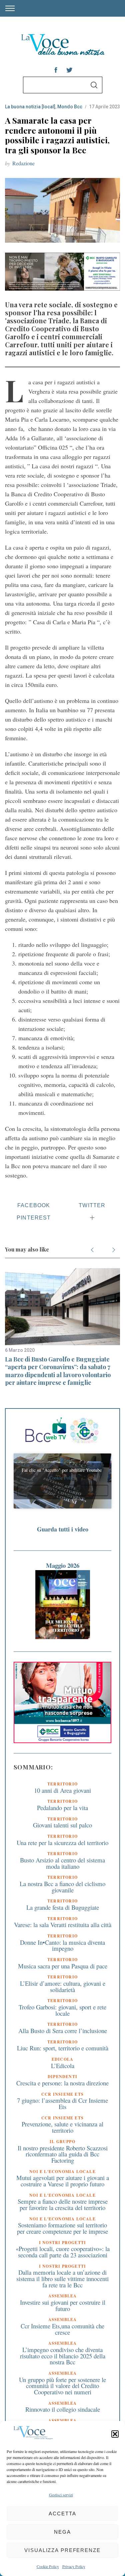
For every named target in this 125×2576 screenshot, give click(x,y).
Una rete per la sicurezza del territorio (62, 1843)
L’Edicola (63, 2066)
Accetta (62, 2514)
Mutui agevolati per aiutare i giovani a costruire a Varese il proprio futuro (63, 2181)
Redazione (23, 163)
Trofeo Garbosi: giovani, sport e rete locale (62, 2010)
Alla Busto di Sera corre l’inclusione (63, 2031)
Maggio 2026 (63, 1565)
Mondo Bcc (70, 107)
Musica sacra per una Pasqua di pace (63, 1966)
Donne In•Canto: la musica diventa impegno (62, 1945)
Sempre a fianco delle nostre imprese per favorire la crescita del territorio (63, 2204)
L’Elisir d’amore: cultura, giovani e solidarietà (63, 1986)
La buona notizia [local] (30, 107)
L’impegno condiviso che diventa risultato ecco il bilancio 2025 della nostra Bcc (63, 2356)
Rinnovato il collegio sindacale (63, 2409)
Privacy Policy (74, 2566)
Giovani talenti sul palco (62, 1825)
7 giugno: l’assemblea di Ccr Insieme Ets (62, 2103)
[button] (115, 2434)
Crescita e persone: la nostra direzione (62, 2083)
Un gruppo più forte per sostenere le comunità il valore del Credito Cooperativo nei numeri (62, 2386)
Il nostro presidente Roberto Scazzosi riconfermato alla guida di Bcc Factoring (63, 2154)
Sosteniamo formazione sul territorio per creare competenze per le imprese (62, 2228)
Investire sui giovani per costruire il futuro (63, 2305)
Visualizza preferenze (62, 2550)
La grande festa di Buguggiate (63, 1907)
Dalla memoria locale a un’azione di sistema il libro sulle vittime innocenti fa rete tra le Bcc (62, 2278)
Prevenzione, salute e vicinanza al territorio (62, 2127)
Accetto (63, 1490)
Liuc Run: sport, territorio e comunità (63, 2048)
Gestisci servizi (61, 2495)
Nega (62, 2532)
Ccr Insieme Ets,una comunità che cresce (62, 2329)
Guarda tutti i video (63, 1529)
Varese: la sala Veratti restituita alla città (63, 1925)
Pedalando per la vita (62, 1808)
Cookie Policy (48, 2566)
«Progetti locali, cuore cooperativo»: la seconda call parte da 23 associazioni (63, 2252)
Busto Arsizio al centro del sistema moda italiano (62, 1863)
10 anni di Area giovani (62, 1790)
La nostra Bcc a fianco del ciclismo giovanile (62, 1887)
